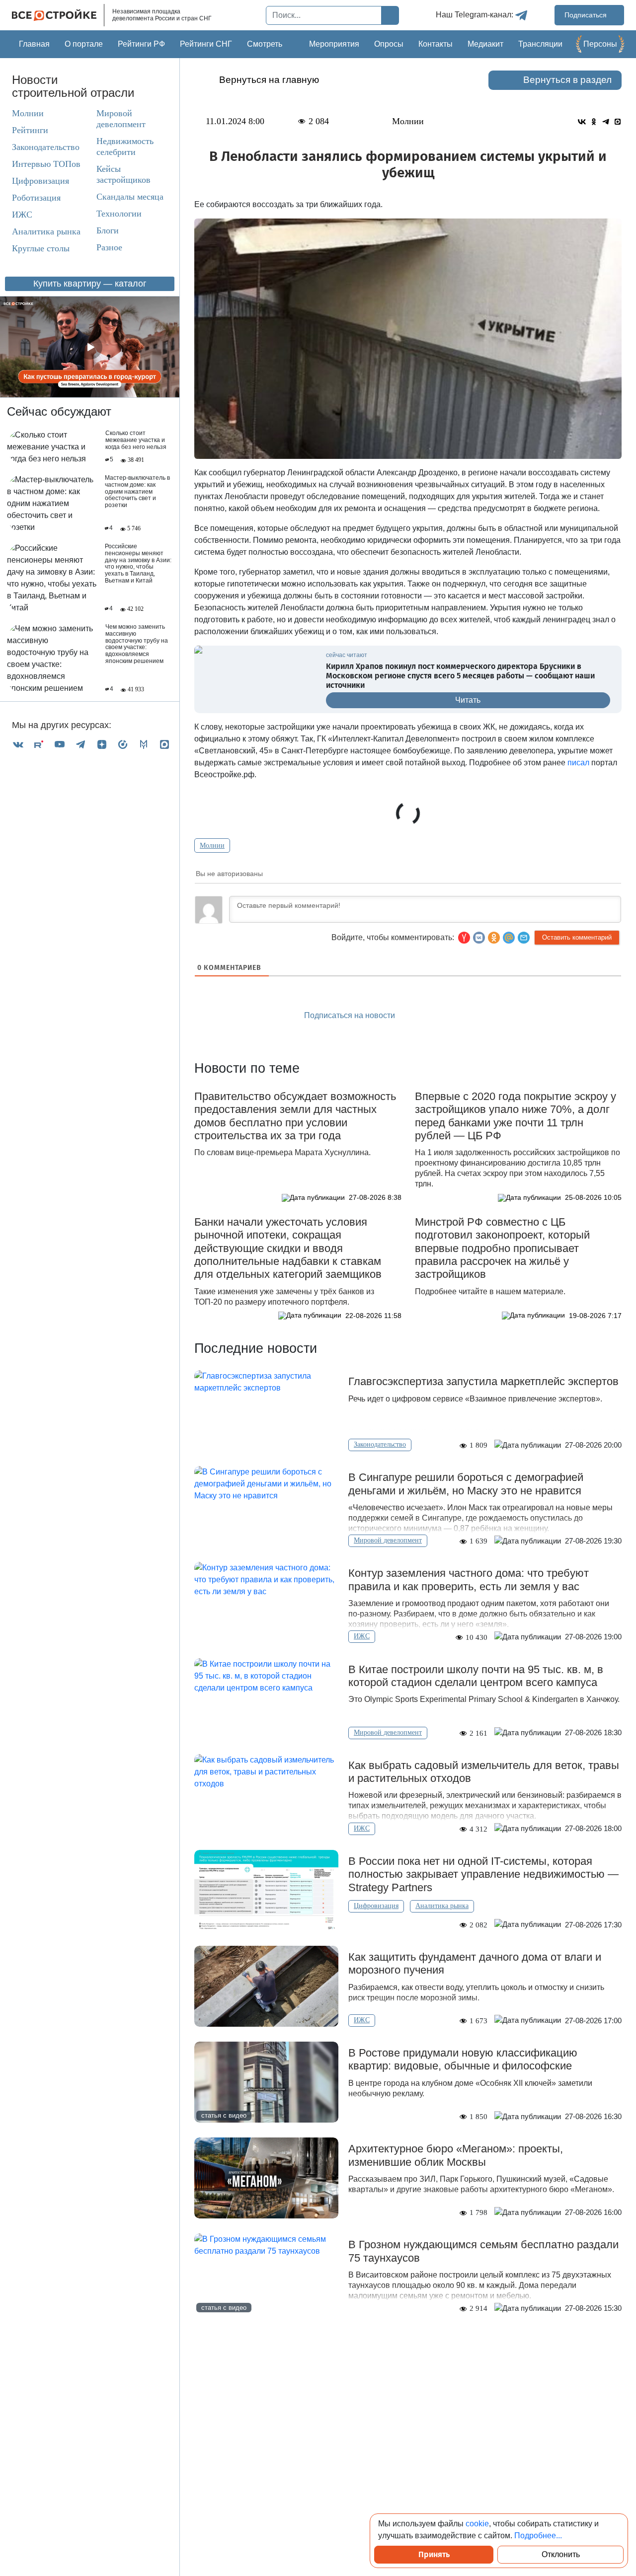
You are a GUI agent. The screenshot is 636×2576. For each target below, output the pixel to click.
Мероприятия (334, 44)
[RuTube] (39, 744)
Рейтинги (30, 130)
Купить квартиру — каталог (90, 284)
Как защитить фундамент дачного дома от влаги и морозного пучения (475, 1963)
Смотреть (265, 44)
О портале (84, 44)
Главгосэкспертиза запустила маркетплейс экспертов (483, 1381)
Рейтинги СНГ (206, 44)
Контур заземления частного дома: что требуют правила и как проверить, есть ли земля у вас (469, 1580)
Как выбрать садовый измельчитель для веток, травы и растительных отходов (484, 1772)
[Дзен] (102, 744)
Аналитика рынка (46, 231)
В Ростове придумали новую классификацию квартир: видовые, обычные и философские (463, 2059)
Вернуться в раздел (567, 80)
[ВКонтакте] (18, 744)
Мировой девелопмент (121, 119)
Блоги (108, 230)
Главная (34, 44)
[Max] (164, 744)
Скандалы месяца (130, 197)
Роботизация (36, 198)
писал (578, 763)
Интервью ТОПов (46, 164)
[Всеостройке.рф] (58, 15)
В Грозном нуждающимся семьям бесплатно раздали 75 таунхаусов (483, 2251)
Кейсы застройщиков (123, 174)
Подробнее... (538, 2536)
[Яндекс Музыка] (123, 744)
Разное (109, 247)
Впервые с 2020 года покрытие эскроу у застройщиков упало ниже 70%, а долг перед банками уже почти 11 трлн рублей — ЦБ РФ (516, 1116)
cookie (477, 2524)
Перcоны (600, 44)
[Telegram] (80, 744)
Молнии (28, 113)
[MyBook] (144, 744)
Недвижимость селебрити (125, 147)
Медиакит (485, 44)
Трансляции (540, 44)
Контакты (436, 44)
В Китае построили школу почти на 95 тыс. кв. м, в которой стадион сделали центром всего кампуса (476, 1676)
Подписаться (587, 15)
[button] (524, 938)
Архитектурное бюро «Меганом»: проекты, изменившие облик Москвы (456, 2155)
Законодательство (46, 147)
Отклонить (561, 2554)
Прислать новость (465, 1016)
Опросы (389, 44)
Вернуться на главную (269, 80)
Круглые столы (41, 248)
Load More (408, 2345)
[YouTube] (60, 744)
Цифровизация (40, 181)
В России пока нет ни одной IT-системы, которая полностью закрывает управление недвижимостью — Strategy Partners (483, 1874)
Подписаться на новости (351, 1015)
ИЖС (22, 215)
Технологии (119, 214)
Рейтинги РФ (141, 44)
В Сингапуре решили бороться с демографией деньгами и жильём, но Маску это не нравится (466, 1484)
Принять (434, 2554)
